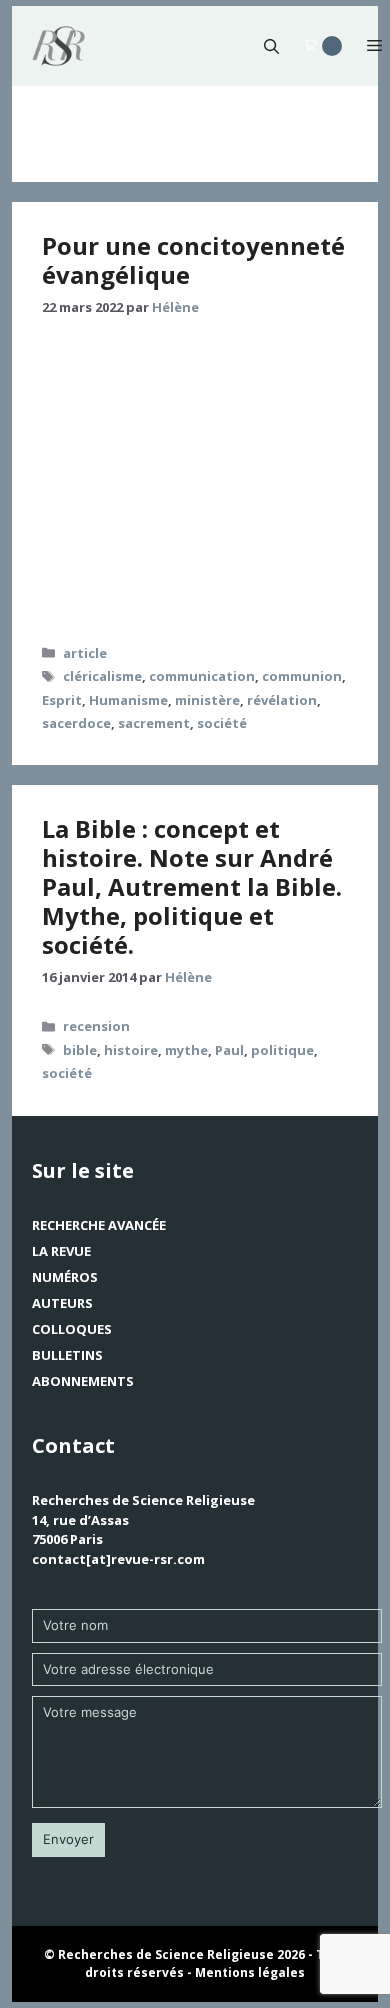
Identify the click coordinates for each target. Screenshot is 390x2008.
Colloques (72, 1329)
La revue (61, 1251)
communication (202, 676)
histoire (131, 1050)
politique (282, 1050)
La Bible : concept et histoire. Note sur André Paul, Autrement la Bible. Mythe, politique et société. (192, 886)
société (222, 723)
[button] (271, 46)
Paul (229, 1050)
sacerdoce (76, 723)
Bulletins (67, 1355)
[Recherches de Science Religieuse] (58, 46)
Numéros (65, 1277)
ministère (207, 700)
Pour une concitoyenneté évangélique (193, 260)
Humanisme (128, 700)
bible (80, 1050)
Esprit (62, 700)
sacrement (154, 723)
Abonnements (83, 1381)
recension (96, 1026)
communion (302, 676)
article (85, 653)
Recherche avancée (99, 1225)
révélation (282, 700)
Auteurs (62, 1303)
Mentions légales (250, 1972)
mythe (186, 1050)
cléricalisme (102, 676)
